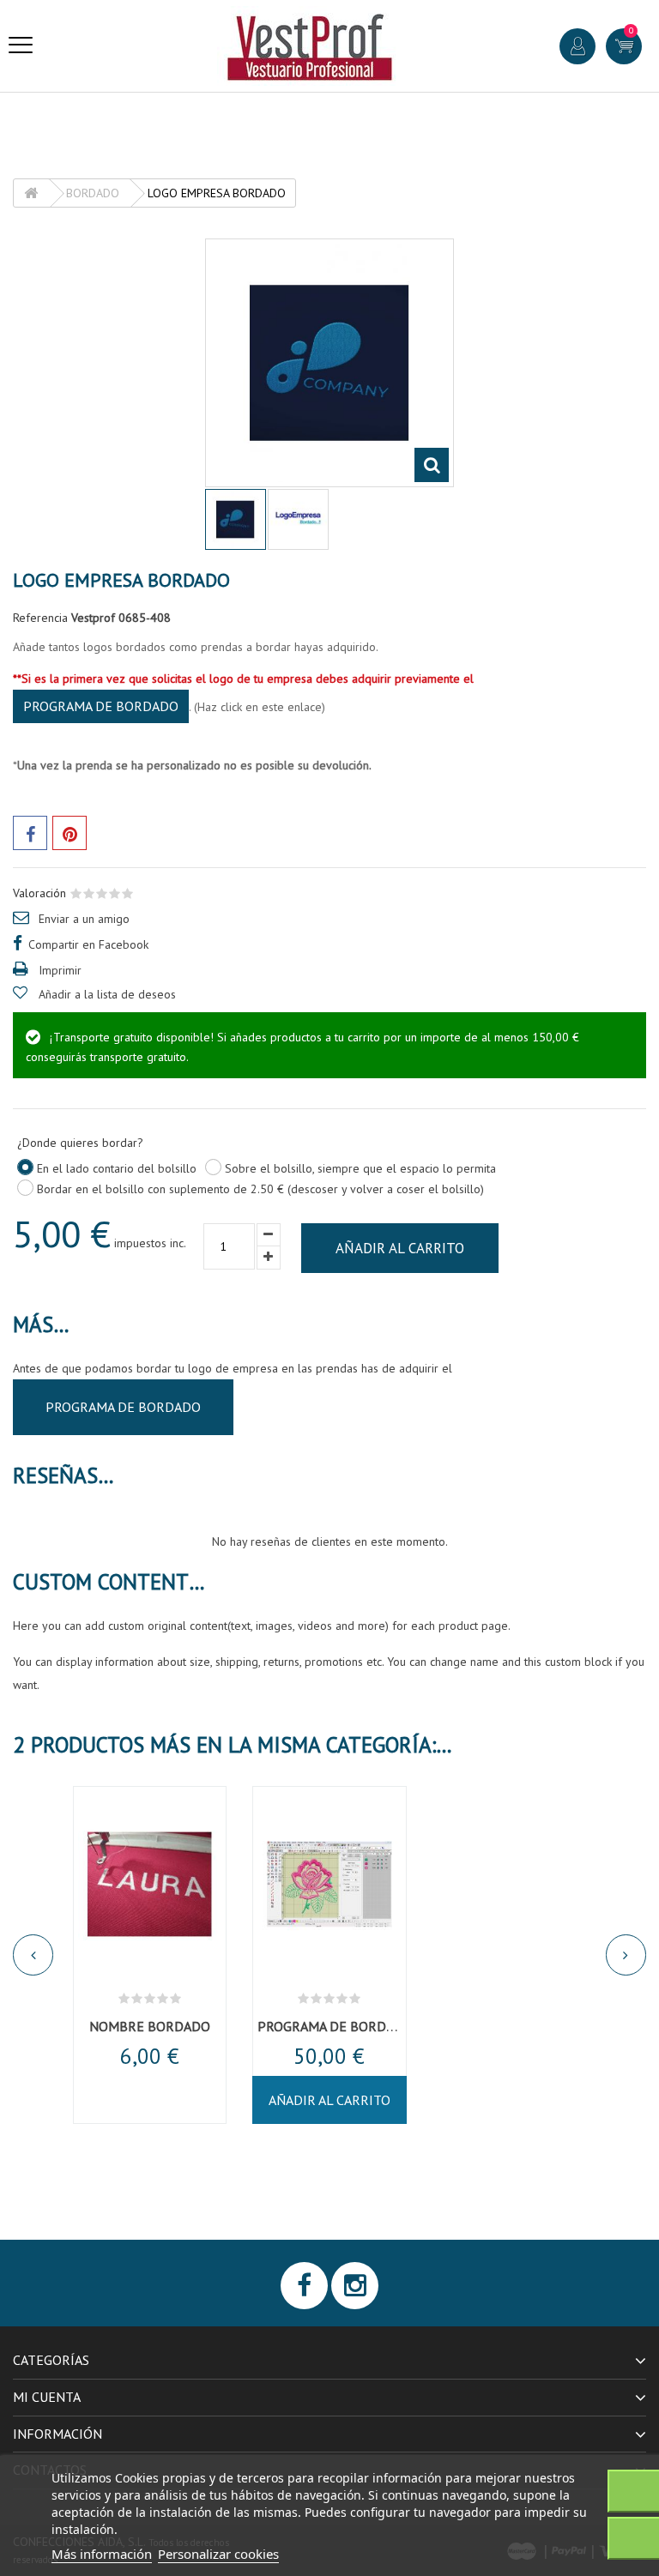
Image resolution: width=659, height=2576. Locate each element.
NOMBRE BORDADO (150, 2026)
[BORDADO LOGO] (236, 519)
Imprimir (60, 970)
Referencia (40, 618)
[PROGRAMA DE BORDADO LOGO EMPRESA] (329, 1884)
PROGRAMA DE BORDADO (123, 1407)
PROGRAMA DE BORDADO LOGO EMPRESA (385, 2026)
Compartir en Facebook (88, 944)
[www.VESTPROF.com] (310, 46)
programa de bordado (101, 706)
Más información (102, 2554)
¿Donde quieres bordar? (82, 1143)
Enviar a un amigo (84, 919)
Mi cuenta (47, 2397)
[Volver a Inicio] (31, 193)
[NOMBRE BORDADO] (150, 1884)
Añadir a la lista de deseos (107, 994)
